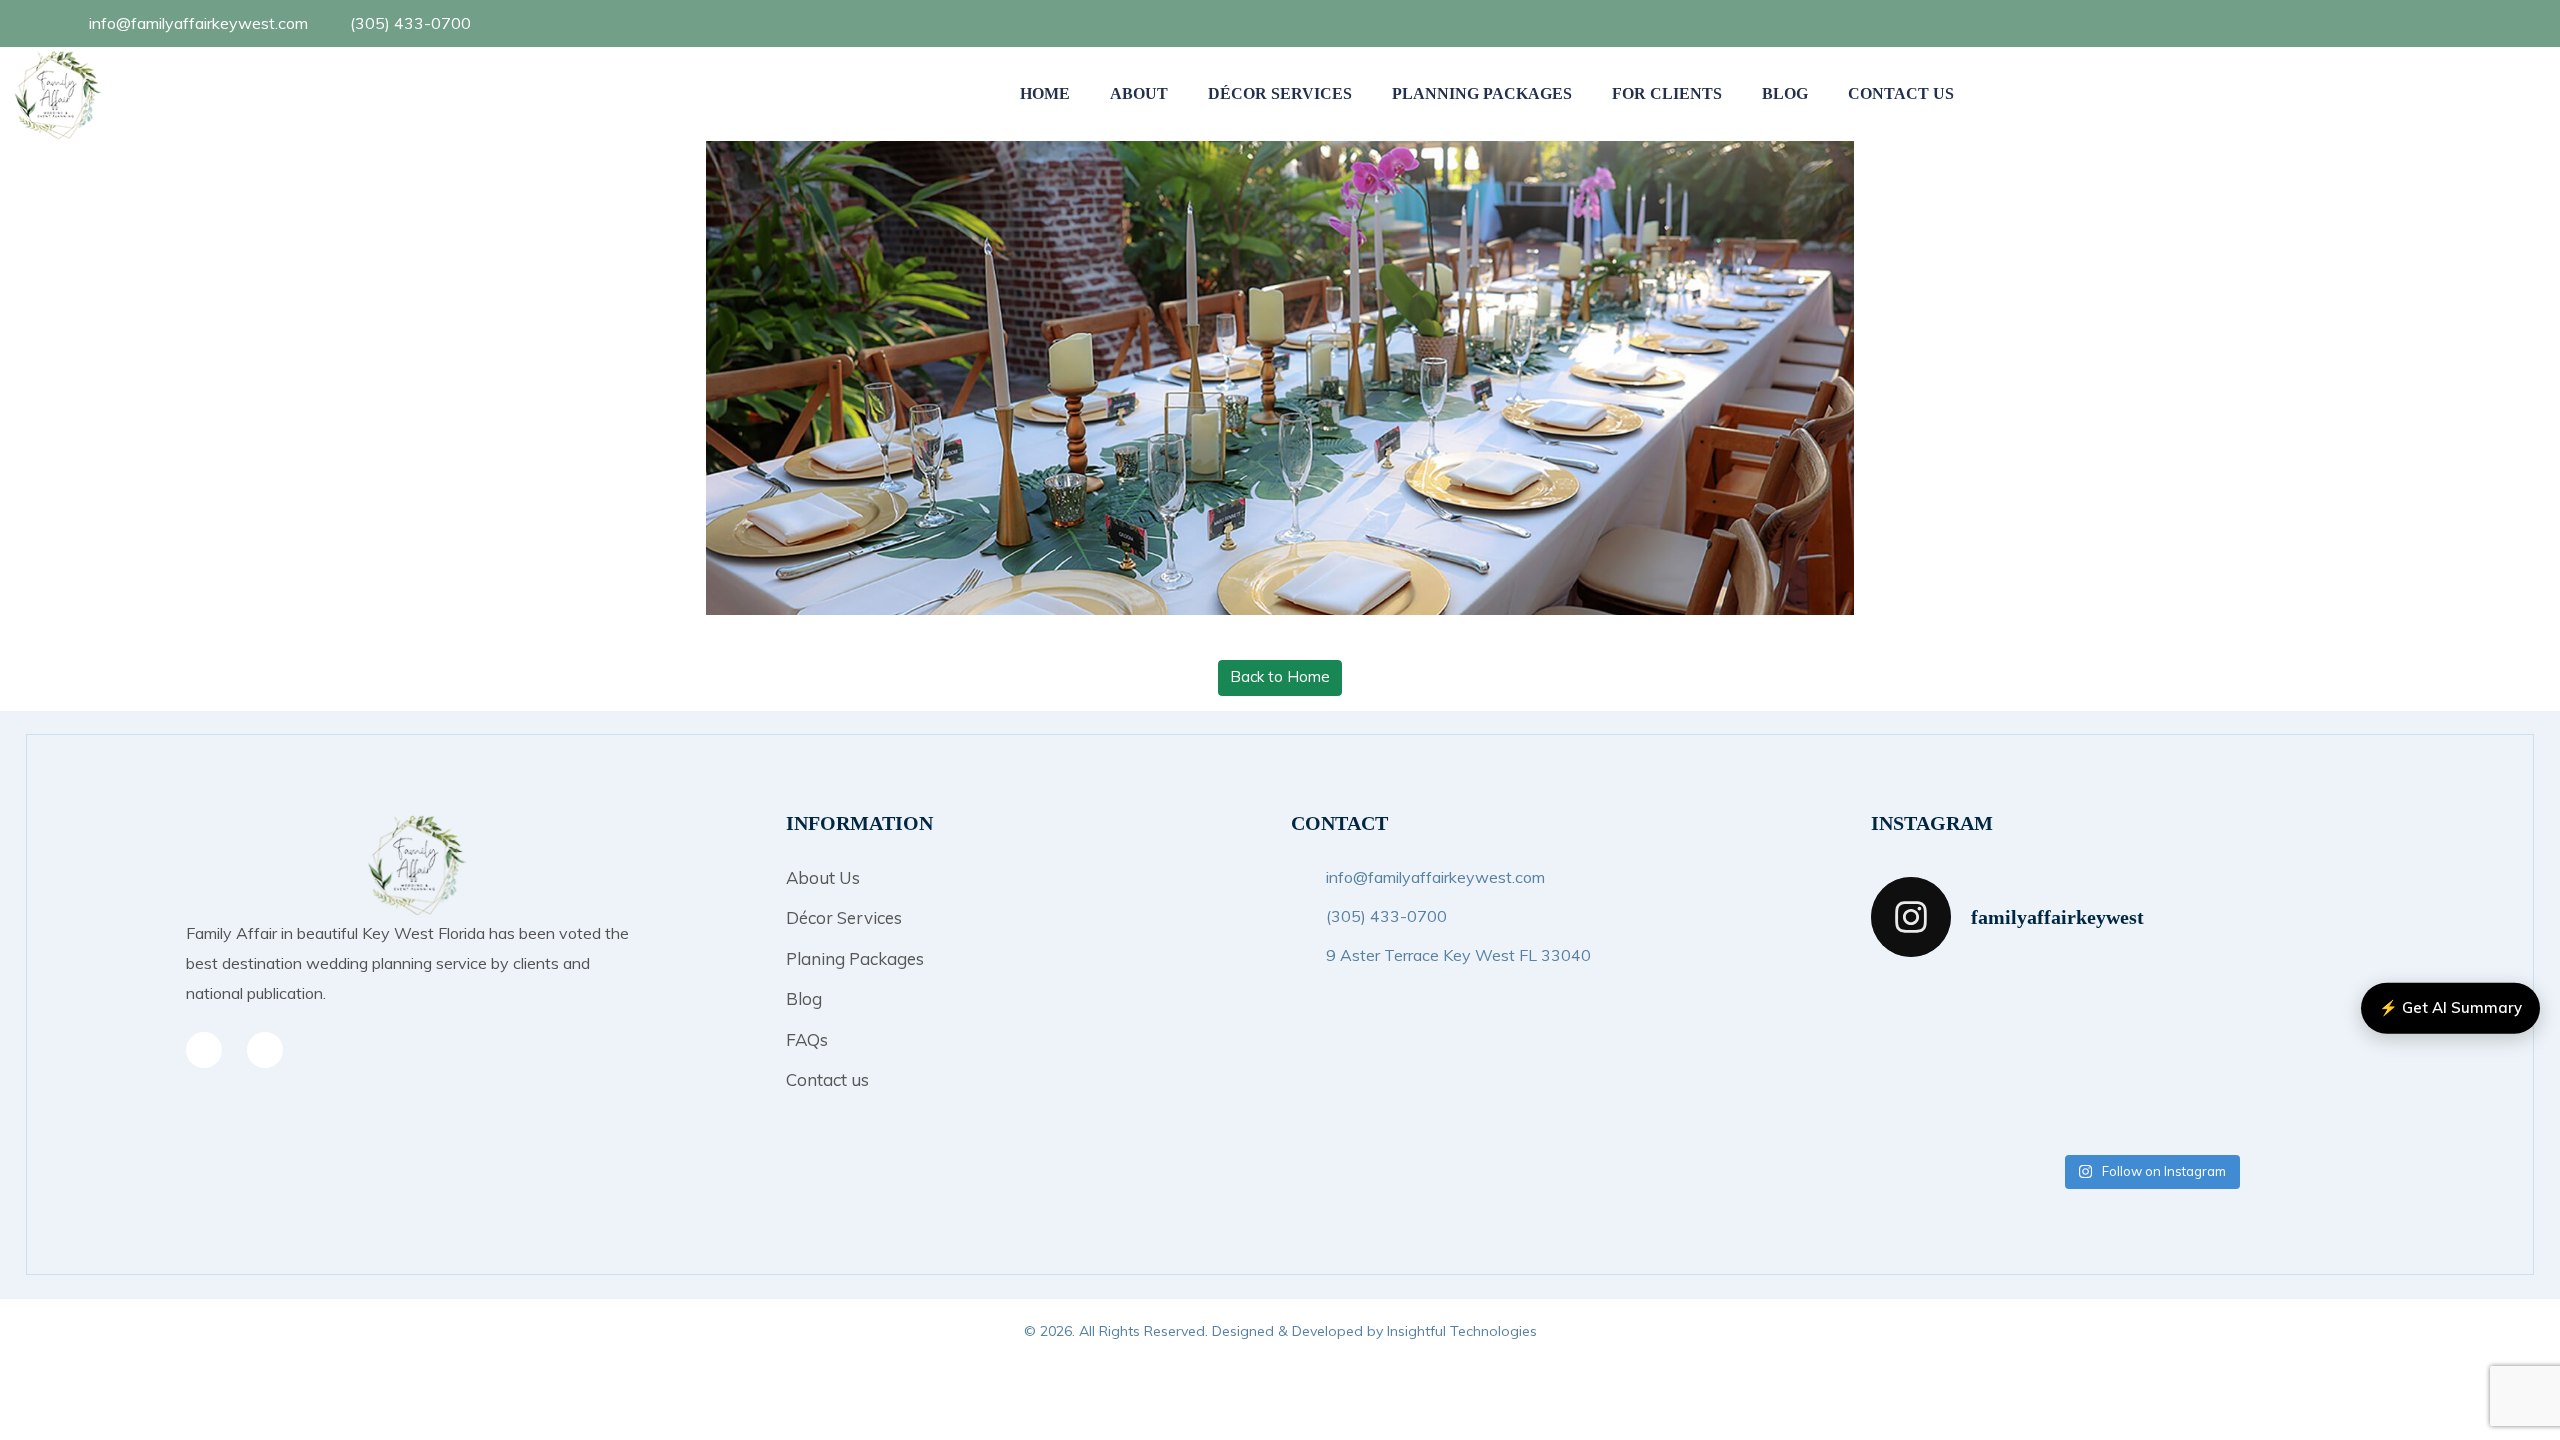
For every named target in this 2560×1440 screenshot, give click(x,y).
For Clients (1667, 93)
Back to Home (1280, 676)
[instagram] (265, 1050)
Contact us (827, 1079)
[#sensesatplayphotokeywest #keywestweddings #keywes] (1937, 1101)
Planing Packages (855, 958)
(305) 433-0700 (410, 23)
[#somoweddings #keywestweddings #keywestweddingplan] (1937, 1018)
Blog (1785, 93)
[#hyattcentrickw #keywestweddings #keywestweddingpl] (2221, 1101)
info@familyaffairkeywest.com (198, 23)
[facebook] (2432, 23)
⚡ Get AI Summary (2450, 1007)
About (1139, 93)
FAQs (807, 1039)
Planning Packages (1482, 93)
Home (1045, 93)
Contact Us (1901, 93)
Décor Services (1280, 93)
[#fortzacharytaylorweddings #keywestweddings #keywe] (2079, 1018)
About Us (823, 877)
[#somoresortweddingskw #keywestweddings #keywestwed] (2363, 1101)
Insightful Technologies (1462, 1331)
